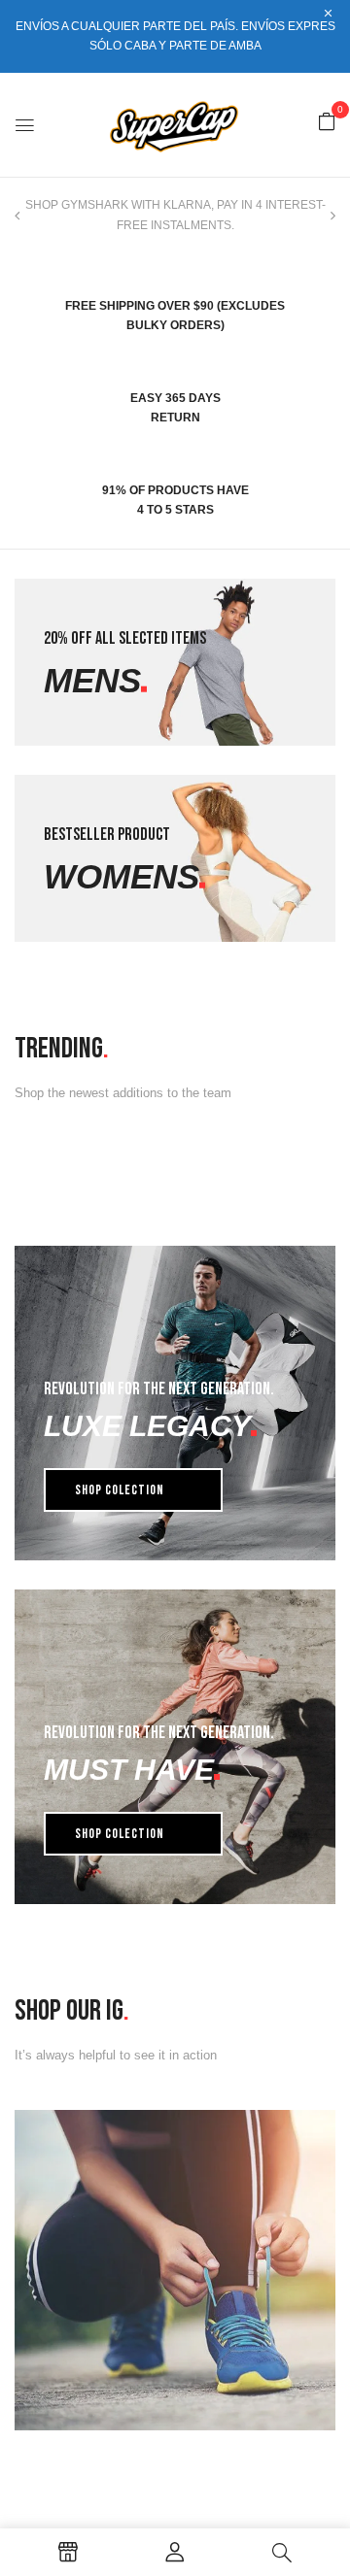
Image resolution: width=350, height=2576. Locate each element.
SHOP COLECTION (120, 1490)
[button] (327, 123)
